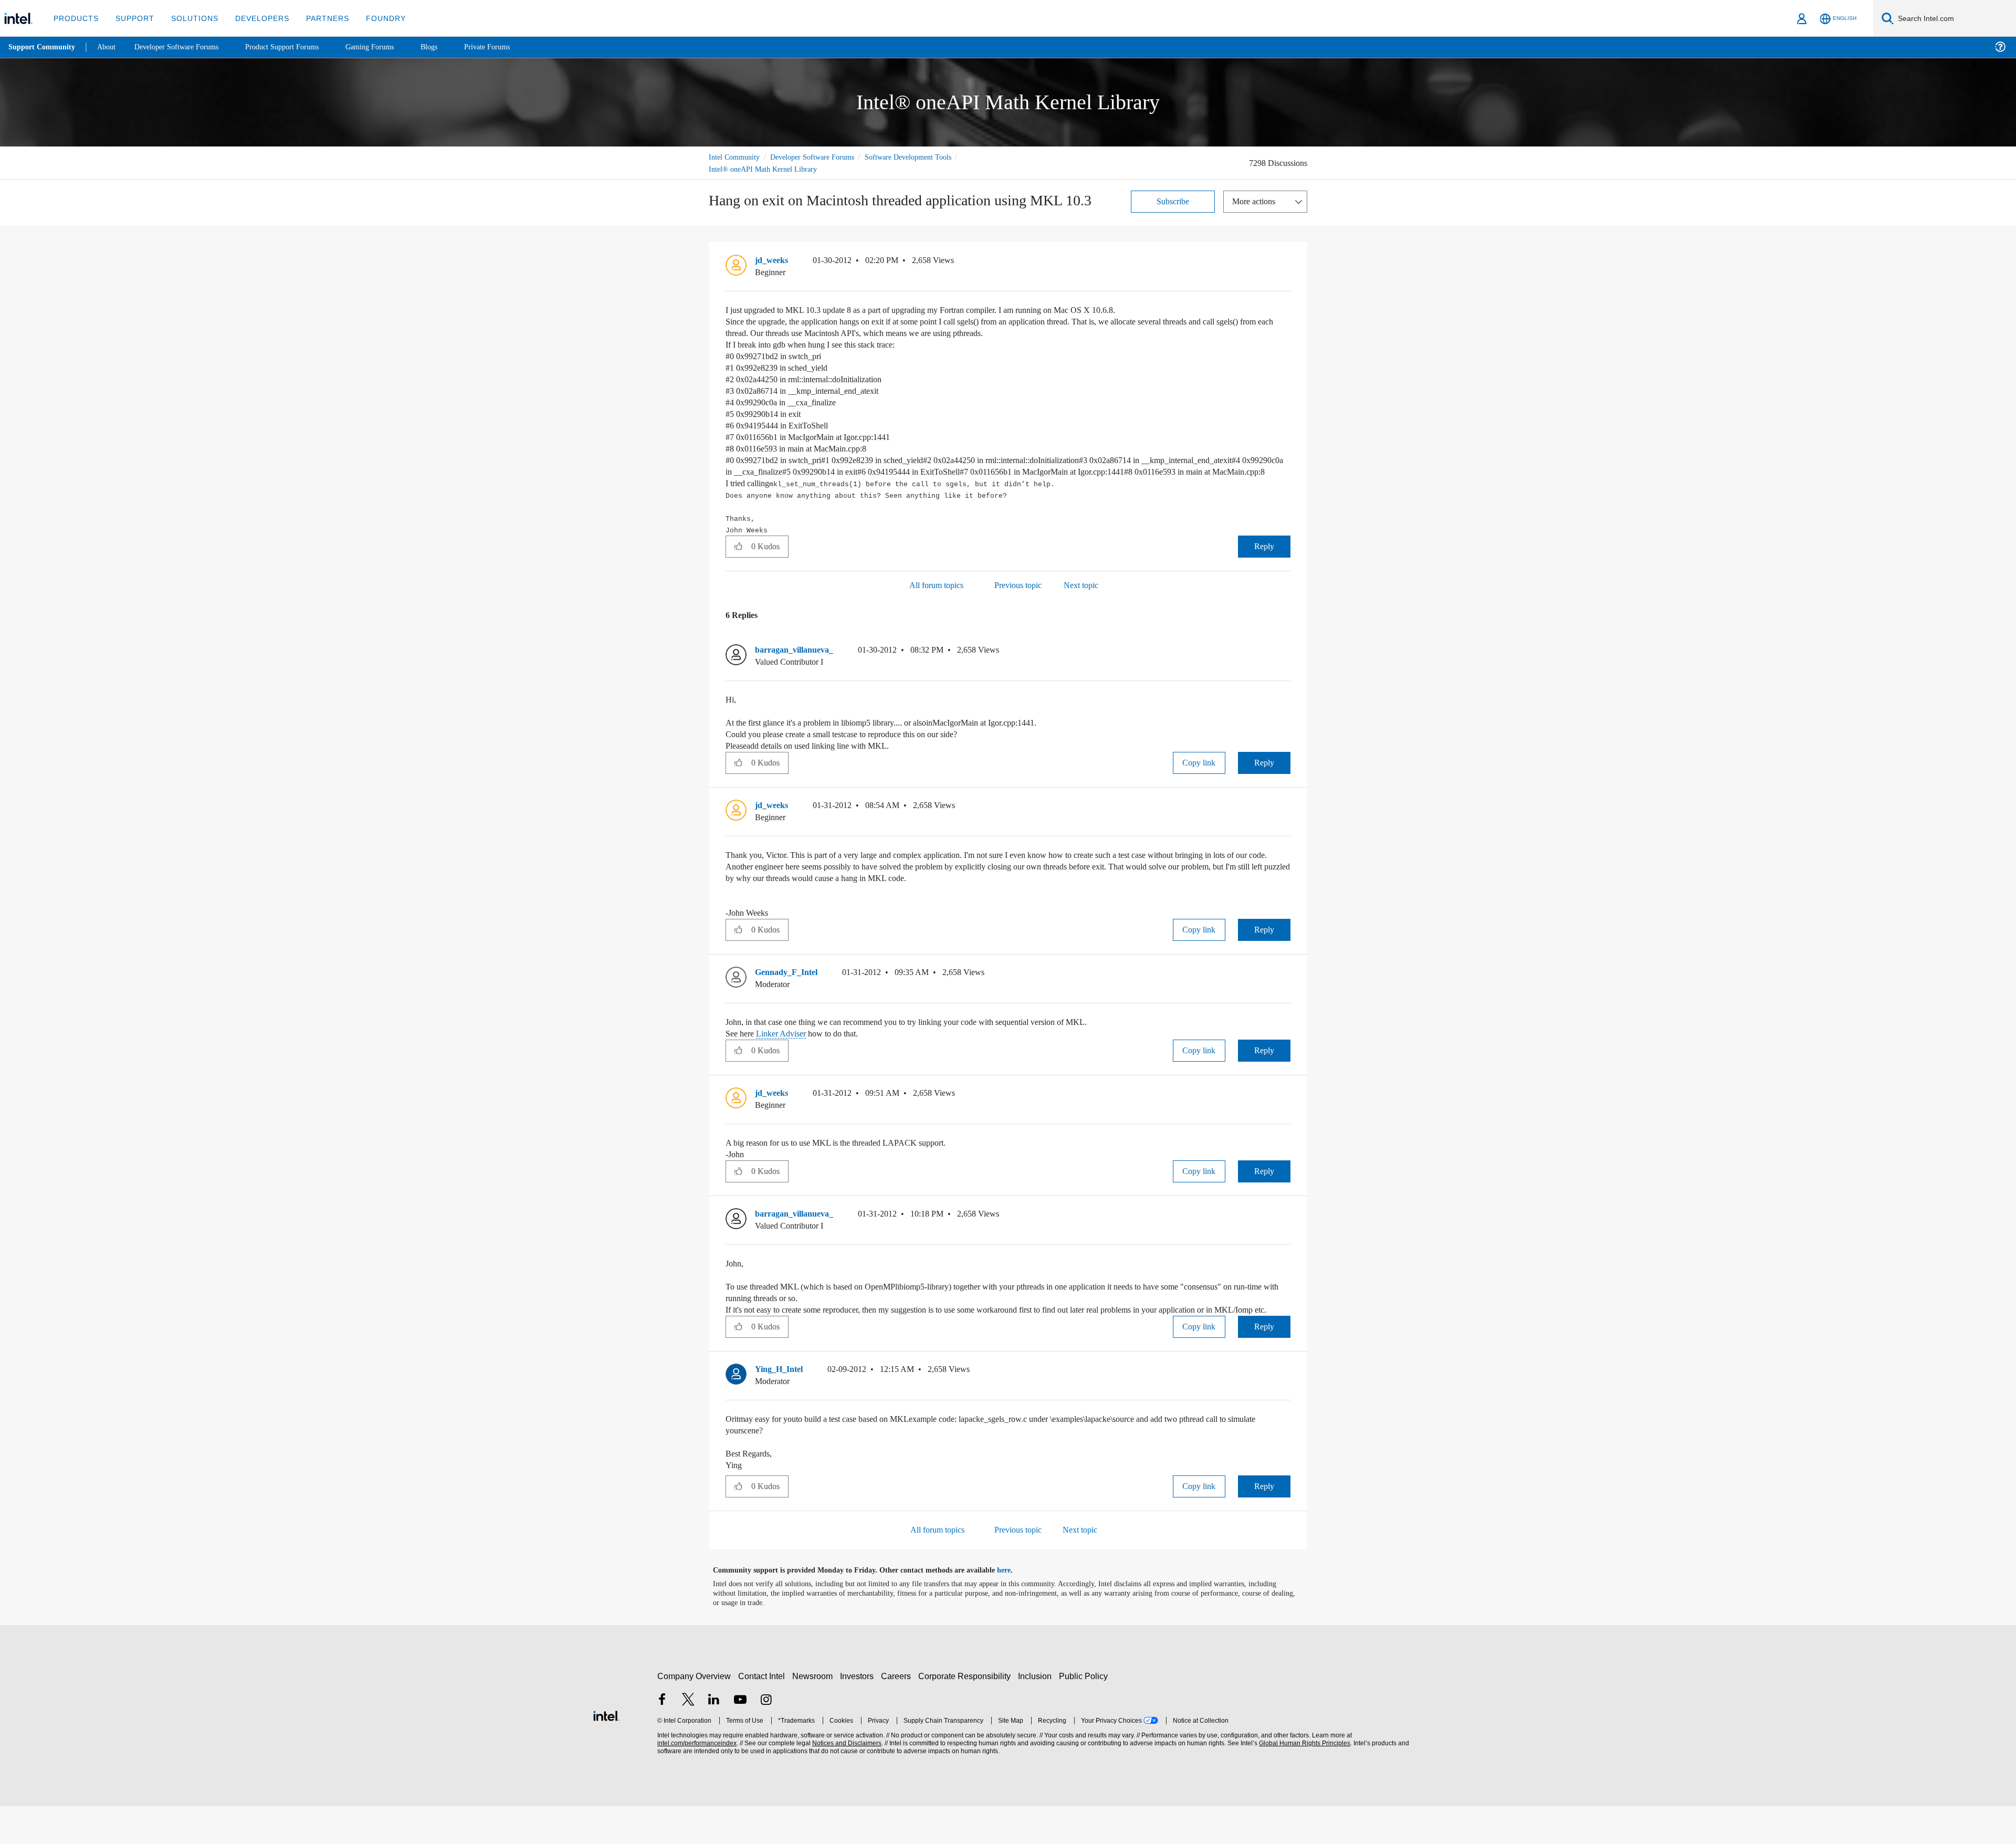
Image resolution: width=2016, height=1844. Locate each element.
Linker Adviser (789, 1060)
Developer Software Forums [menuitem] (184, 47)
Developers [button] (254, 18)
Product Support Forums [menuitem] (297, 47)
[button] (1286, 263)
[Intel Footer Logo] (606, 1752)
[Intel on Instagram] (766, 1739)
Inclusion (1037, 1714)
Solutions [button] (190, 18)
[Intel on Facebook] (662, 1739)
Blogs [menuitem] (450, 47)
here (1013, 1608)
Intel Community (736, 157)
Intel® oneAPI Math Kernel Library (764, 169)
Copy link (1199, 776)
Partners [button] (317, 18)
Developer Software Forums (821, 157)
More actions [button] (1256, 201)
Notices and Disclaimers (846, 1781)
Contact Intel (763, 1714)
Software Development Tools (927, 157)
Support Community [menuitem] (43, 47)
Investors (859, 1714)
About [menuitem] (109, 47)
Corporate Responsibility (967, 1714)
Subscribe (1173, 201)
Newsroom (815, 1714)
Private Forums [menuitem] (510, 47)
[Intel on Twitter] (688, 1739)
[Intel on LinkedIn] (714, 1739)
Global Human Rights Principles (1303, 1781)
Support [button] (132, 18)
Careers (898, 1714)
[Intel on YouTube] (740, 1739)
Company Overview (694, 1714)
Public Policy (1085, 1714)
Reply (1264, 560)
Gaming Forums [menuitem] (389, 47)
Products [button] (75, 18)
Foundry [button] (373, 18)
